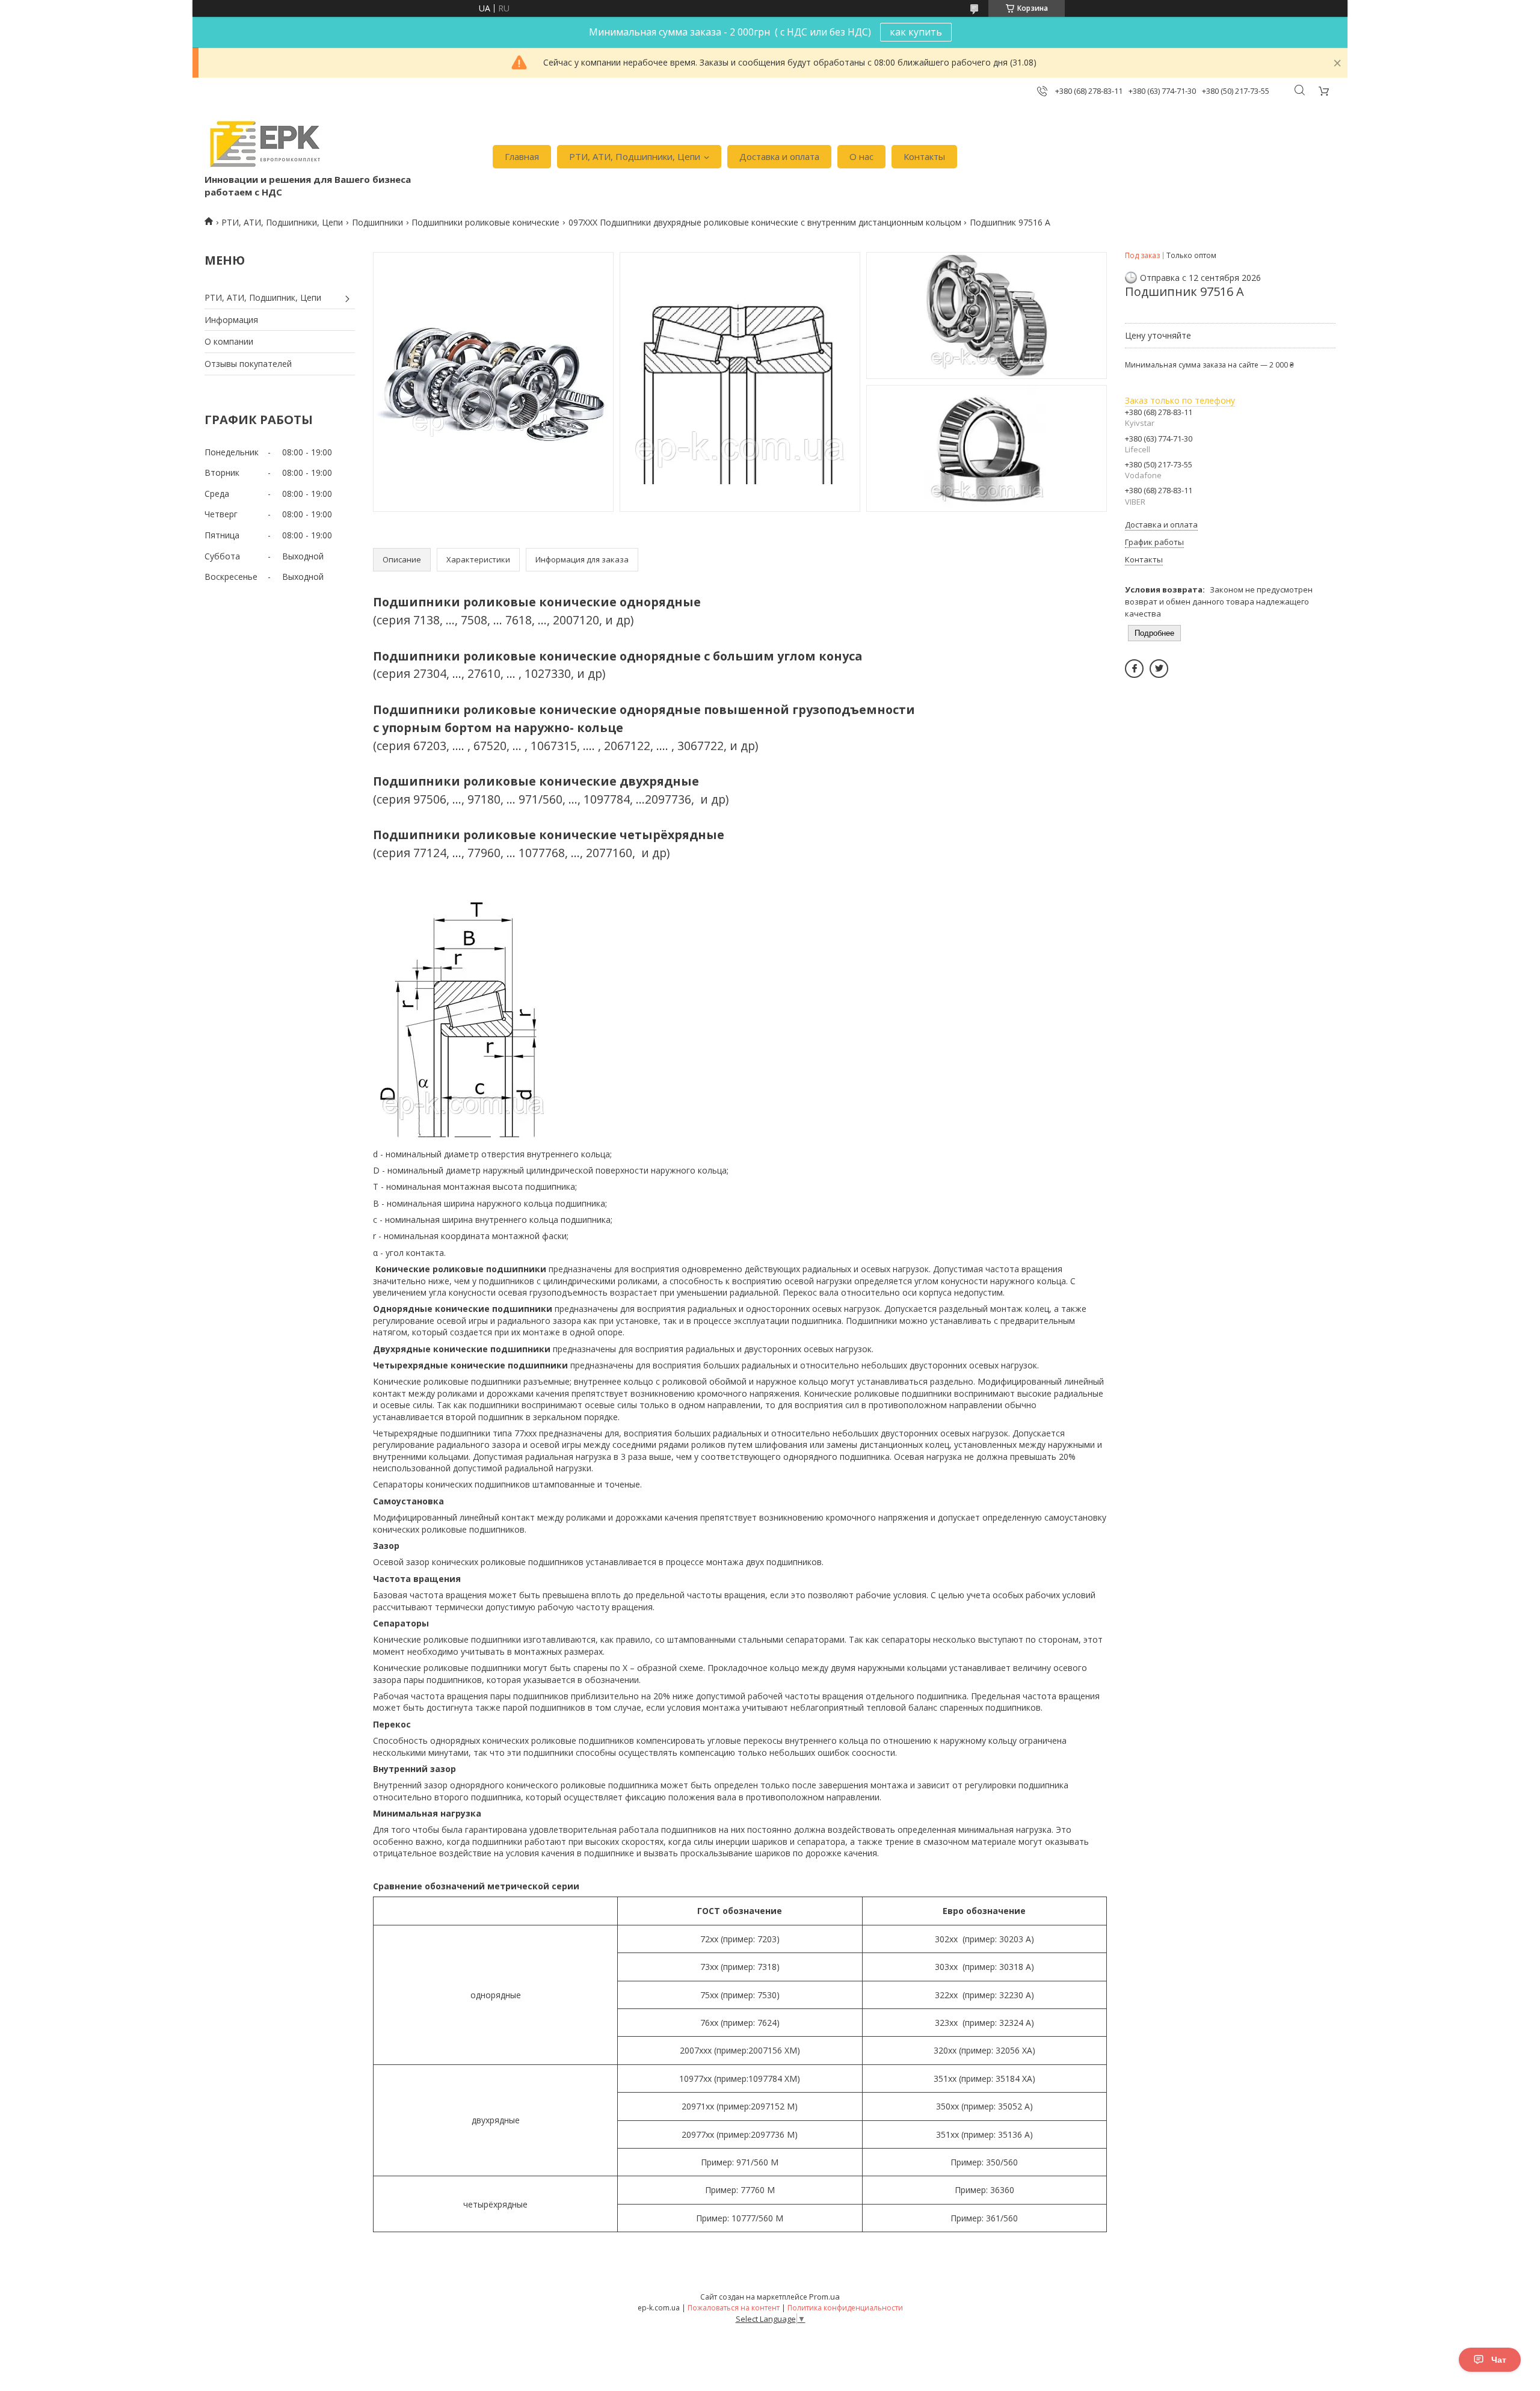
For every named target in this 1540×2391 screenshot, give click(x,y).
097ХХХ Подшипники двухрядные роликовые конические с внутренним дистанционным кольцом (765, 222)
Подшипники (377, 222)
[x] (1159, 669)
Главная (522, 156)
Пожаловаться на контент (734, 2308)
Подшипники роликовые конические (485, 222)
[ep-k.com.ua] (264, 144)
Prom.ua (824, 2297)
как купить (916, 32)
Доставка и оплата (779, 156)
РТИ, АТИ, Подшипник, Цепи (263, 297)
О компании (229, 341)
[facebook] (1134, 669)
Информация (231, 320)
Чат (1499, 2360)
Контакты (924, 156)
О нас (861, 156)
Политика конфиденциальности (845, 2308)
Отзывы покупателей (248, 364)
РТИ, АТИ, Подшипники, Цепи (635, 156)
